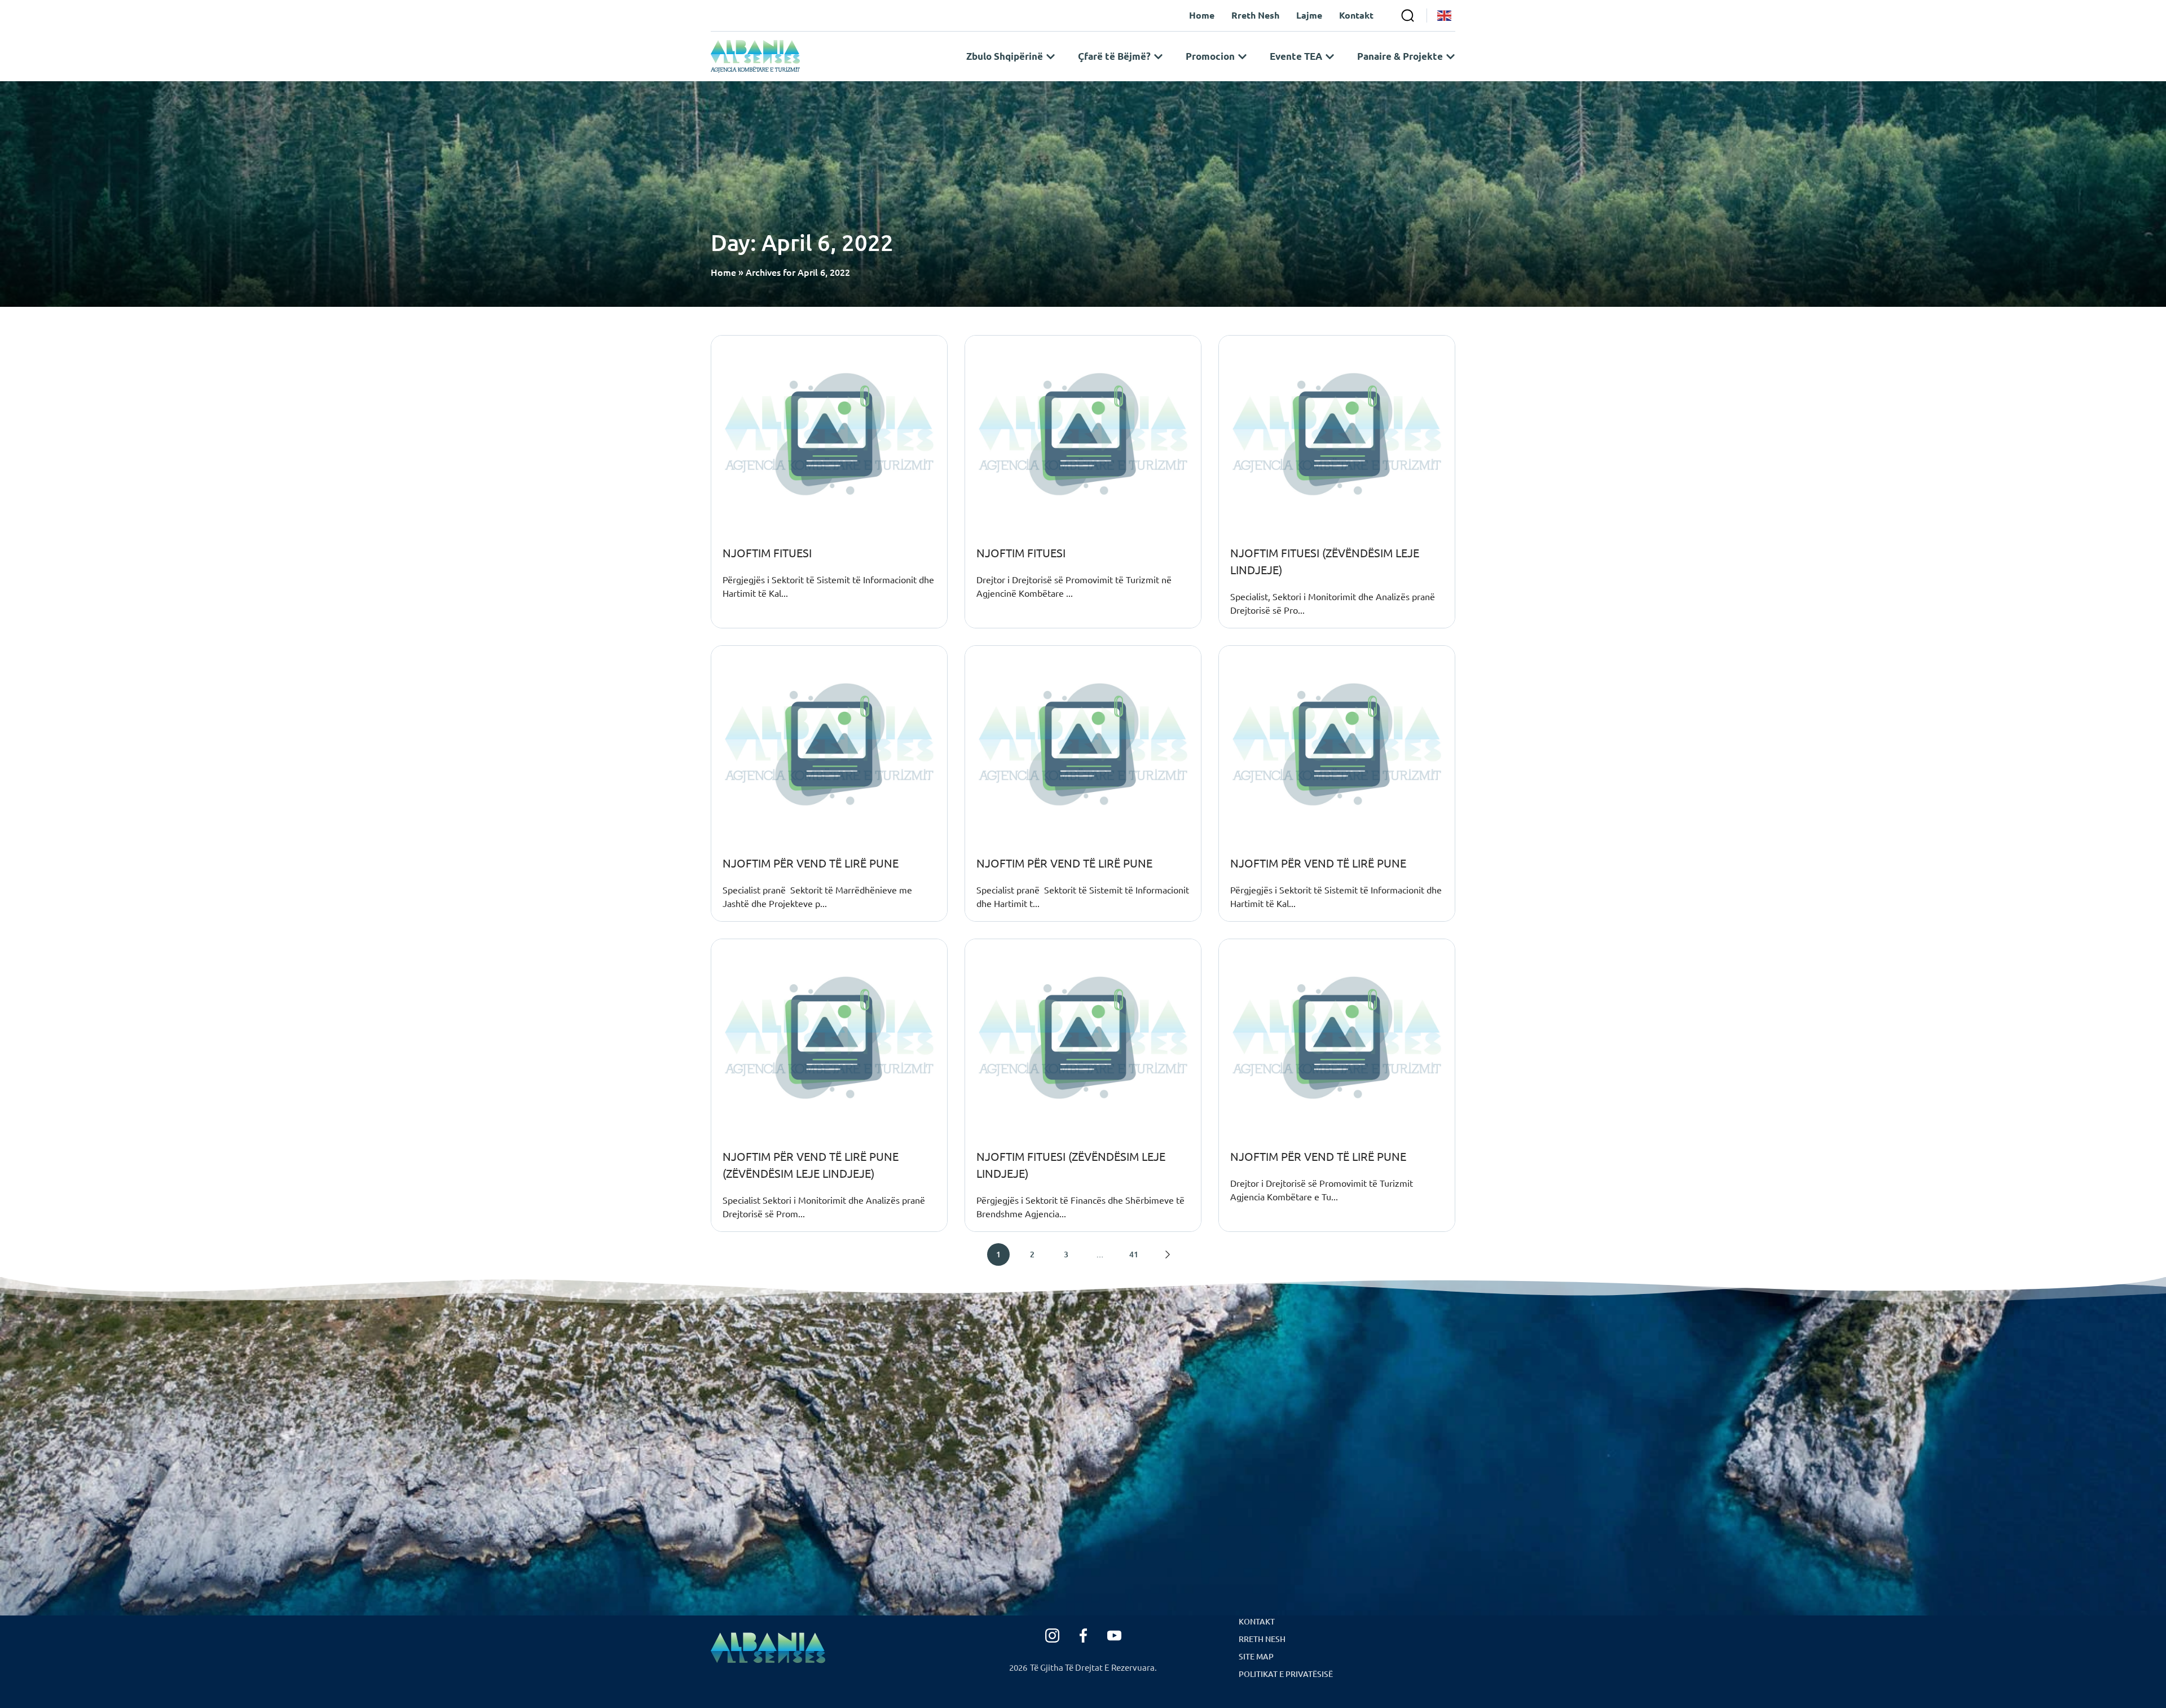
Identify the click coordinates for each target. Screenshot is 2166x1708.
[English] (1445, 16)
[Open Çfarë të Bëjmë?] (1158, 56)
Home (723, 272)
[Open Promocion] (1242, 56)
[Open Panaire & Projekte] (1450, 56)
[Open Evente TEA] (1330, 56)
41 (1134, 1254)
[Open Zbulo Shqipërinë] (1051, 56)
